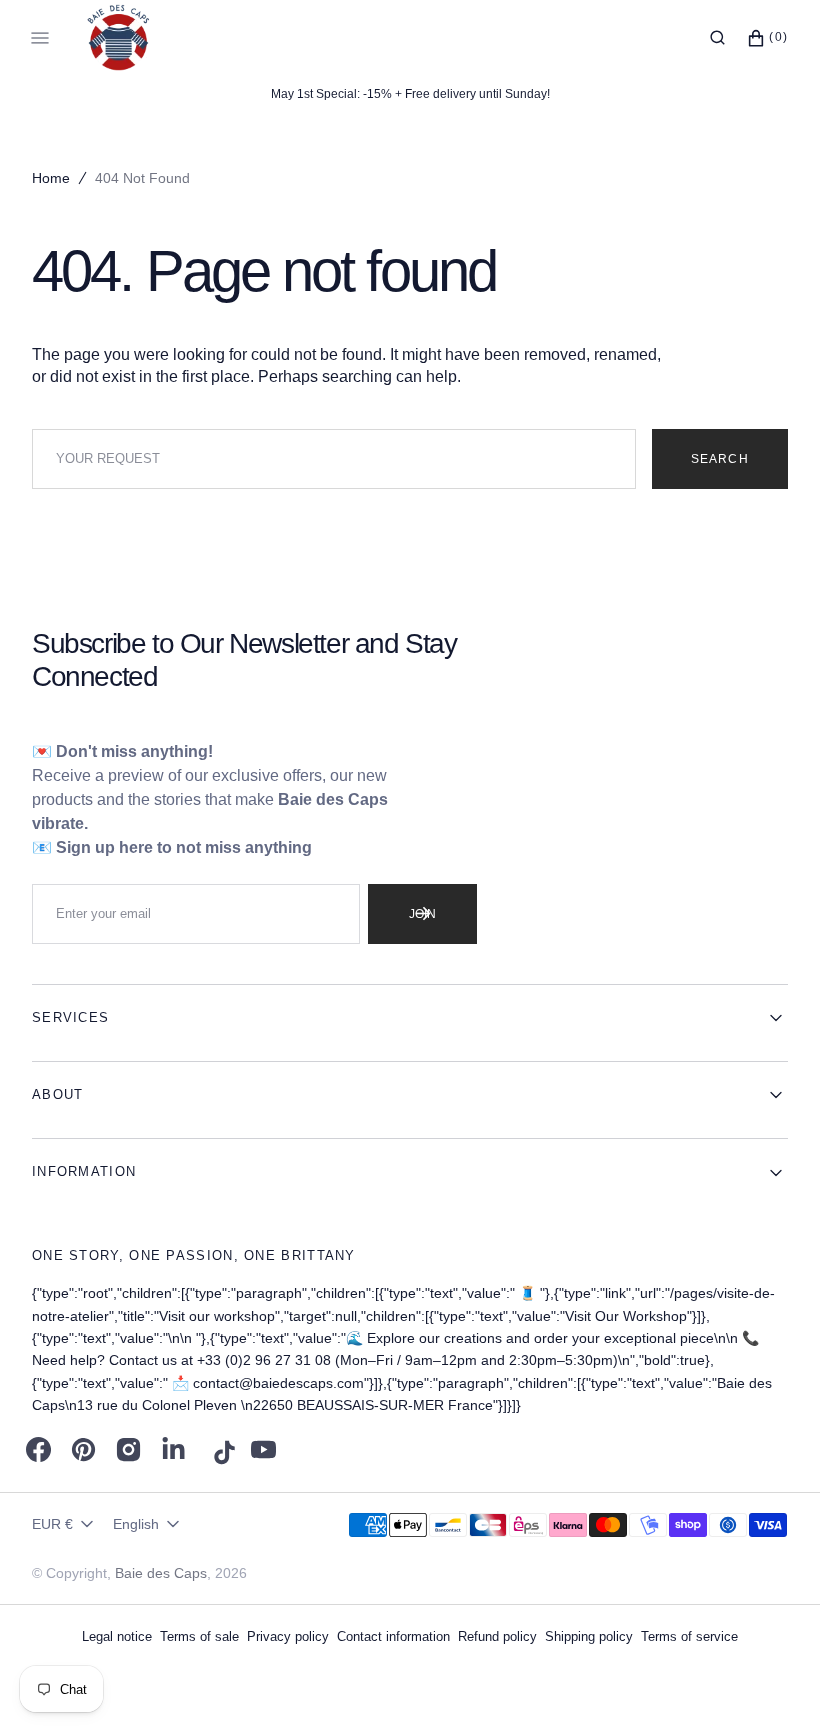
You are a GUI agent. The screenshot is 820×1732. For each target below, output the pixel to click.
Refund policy (497, 1636)
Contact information (393, 1636)
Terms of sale (199, 1636)
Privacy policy (288, 1636)
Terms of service (689, 1636)
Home (51, 178)
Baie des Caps (161, 1573)
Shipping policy (589, 1636)
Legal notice (117, 1636)
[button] (717, 38)
